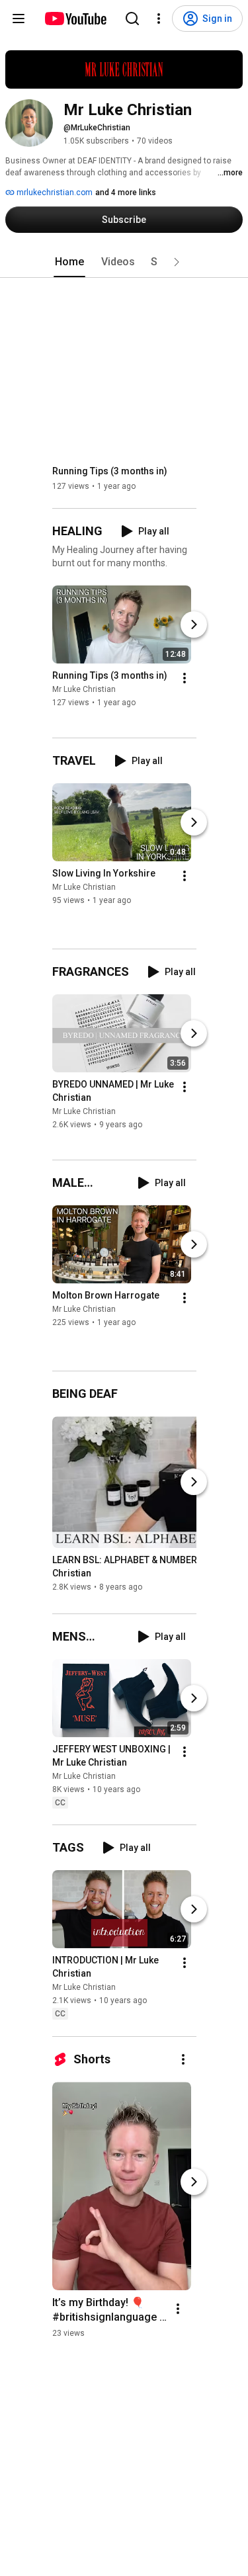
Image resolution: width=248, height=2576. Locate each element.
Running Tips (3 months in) (110, 471)
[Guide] (19, 19)
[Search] (132, 19)
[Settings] (159, 19)
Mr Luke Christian (84, 689)
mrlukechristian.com (54, 193)
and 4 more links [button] (126, 193)
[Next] (194, 624)
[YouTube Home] (75, 19)
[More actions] (185, 678)
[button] (177, 262)
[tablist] (124, 262)
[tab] (69, 262)
